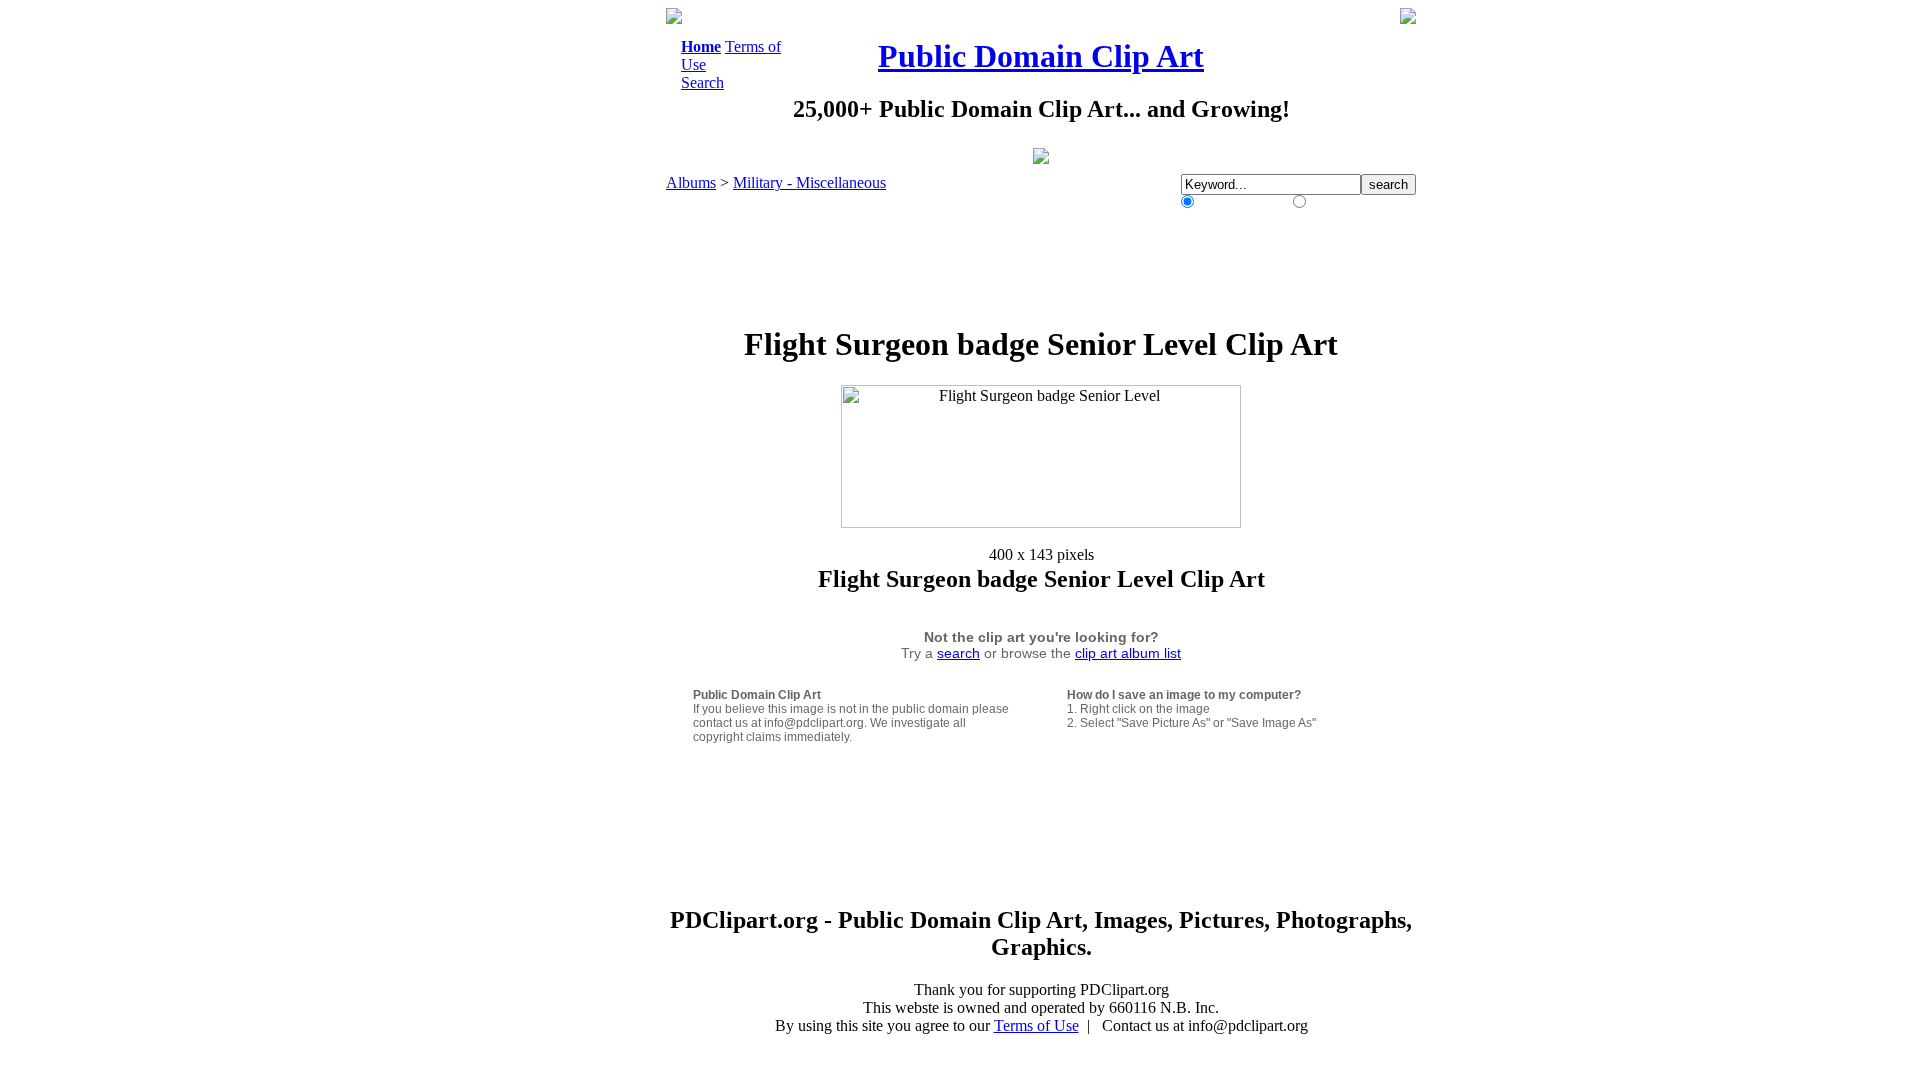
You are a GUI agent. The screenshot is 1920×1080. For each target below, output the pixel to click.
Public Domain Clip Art (1041, 56)
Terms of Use (1036, 1025)
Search (702, 82)
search (958, 653)
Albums (691, 182)
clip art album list (1128, 653)
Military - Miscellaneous (809, 182)
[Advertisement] (584, 308)
